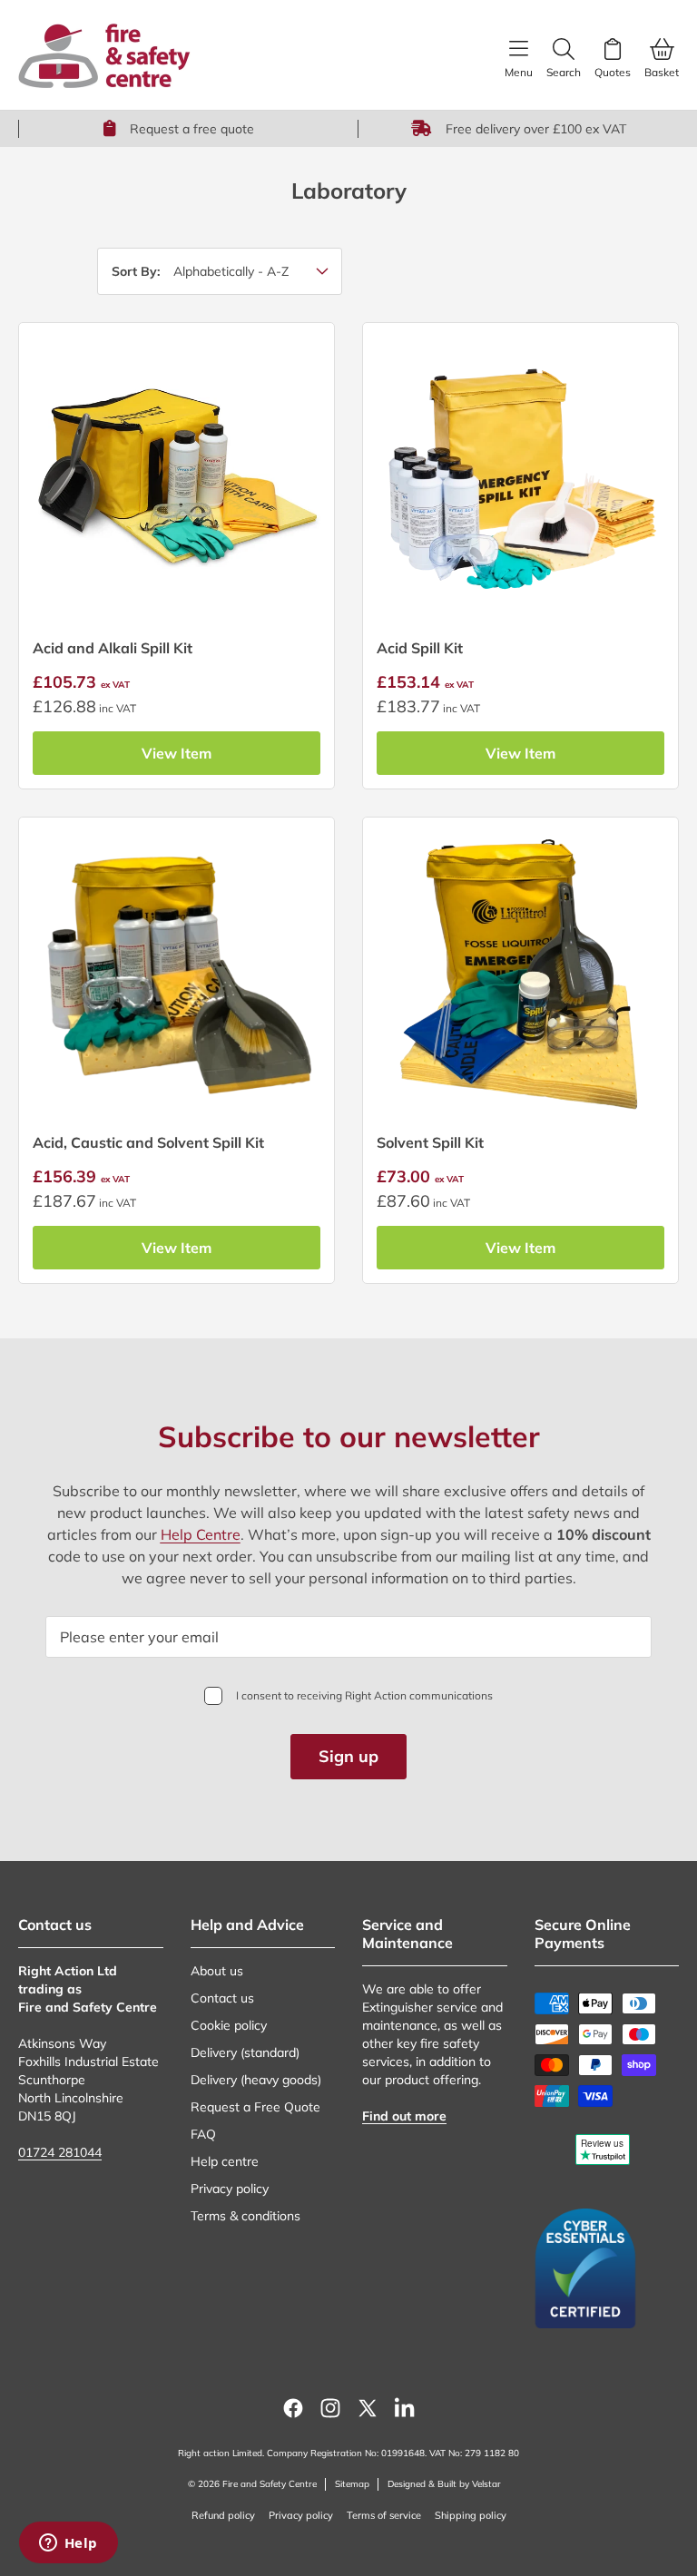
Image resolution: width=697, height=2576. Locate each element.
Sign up (348, 1756)
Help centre (225, 2161)
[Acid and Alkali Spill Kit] (177, 480)
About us (217, 1971)
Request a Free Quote (255, 2107)
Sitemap (352, 2484)
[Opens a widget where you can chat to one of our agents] (68, 2544)
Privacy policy (230, 2189)
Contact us (222, 1998)
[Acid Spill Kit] (520, 480)
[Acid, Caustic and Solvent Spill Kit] (177, 975)
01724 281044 (60, 2152)
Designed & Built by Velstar (444, 2484)
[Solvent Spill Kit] (520, 975)
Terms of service (384, 2515)
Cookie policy (229, 2025)
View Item (177, 753)
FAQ (203, 2134)
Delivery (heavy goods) (256, 2080)
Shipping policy (471, 2515)
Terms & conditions (245, 2216)
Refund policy (223, 2515)
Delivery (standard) (245, 2052)
